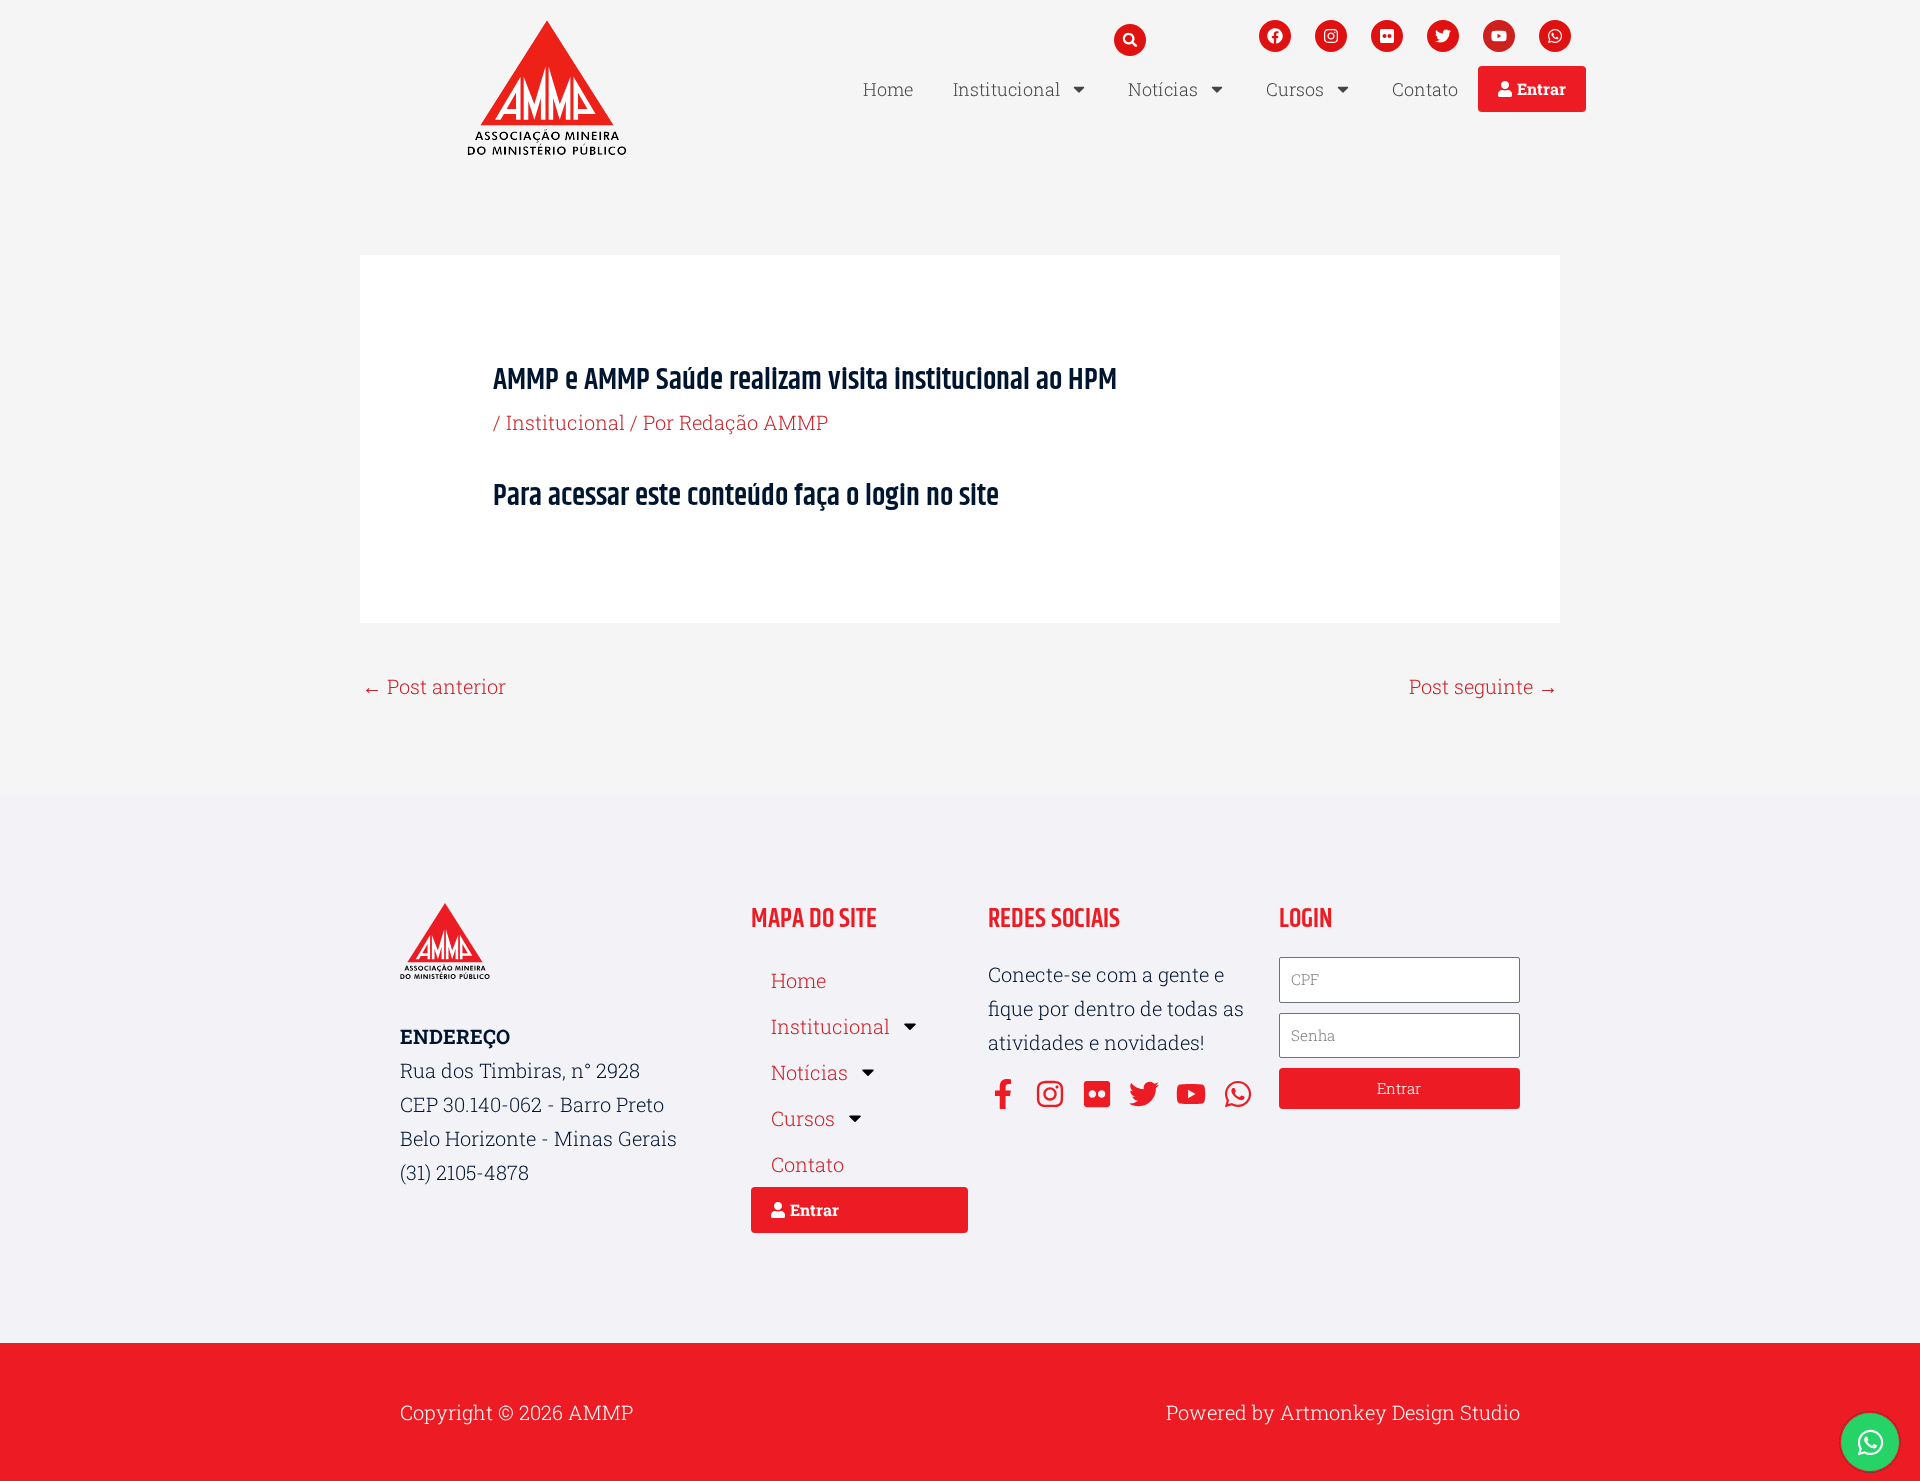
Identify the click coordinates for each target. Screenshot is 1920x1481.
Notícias (1163, 89)
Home (888, 89)
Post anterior (434, 686)
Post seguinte (1483, 686)
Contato (1425, 89)
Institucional (1006, 89)
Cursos (1295, 89)
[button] (1130, 40)
